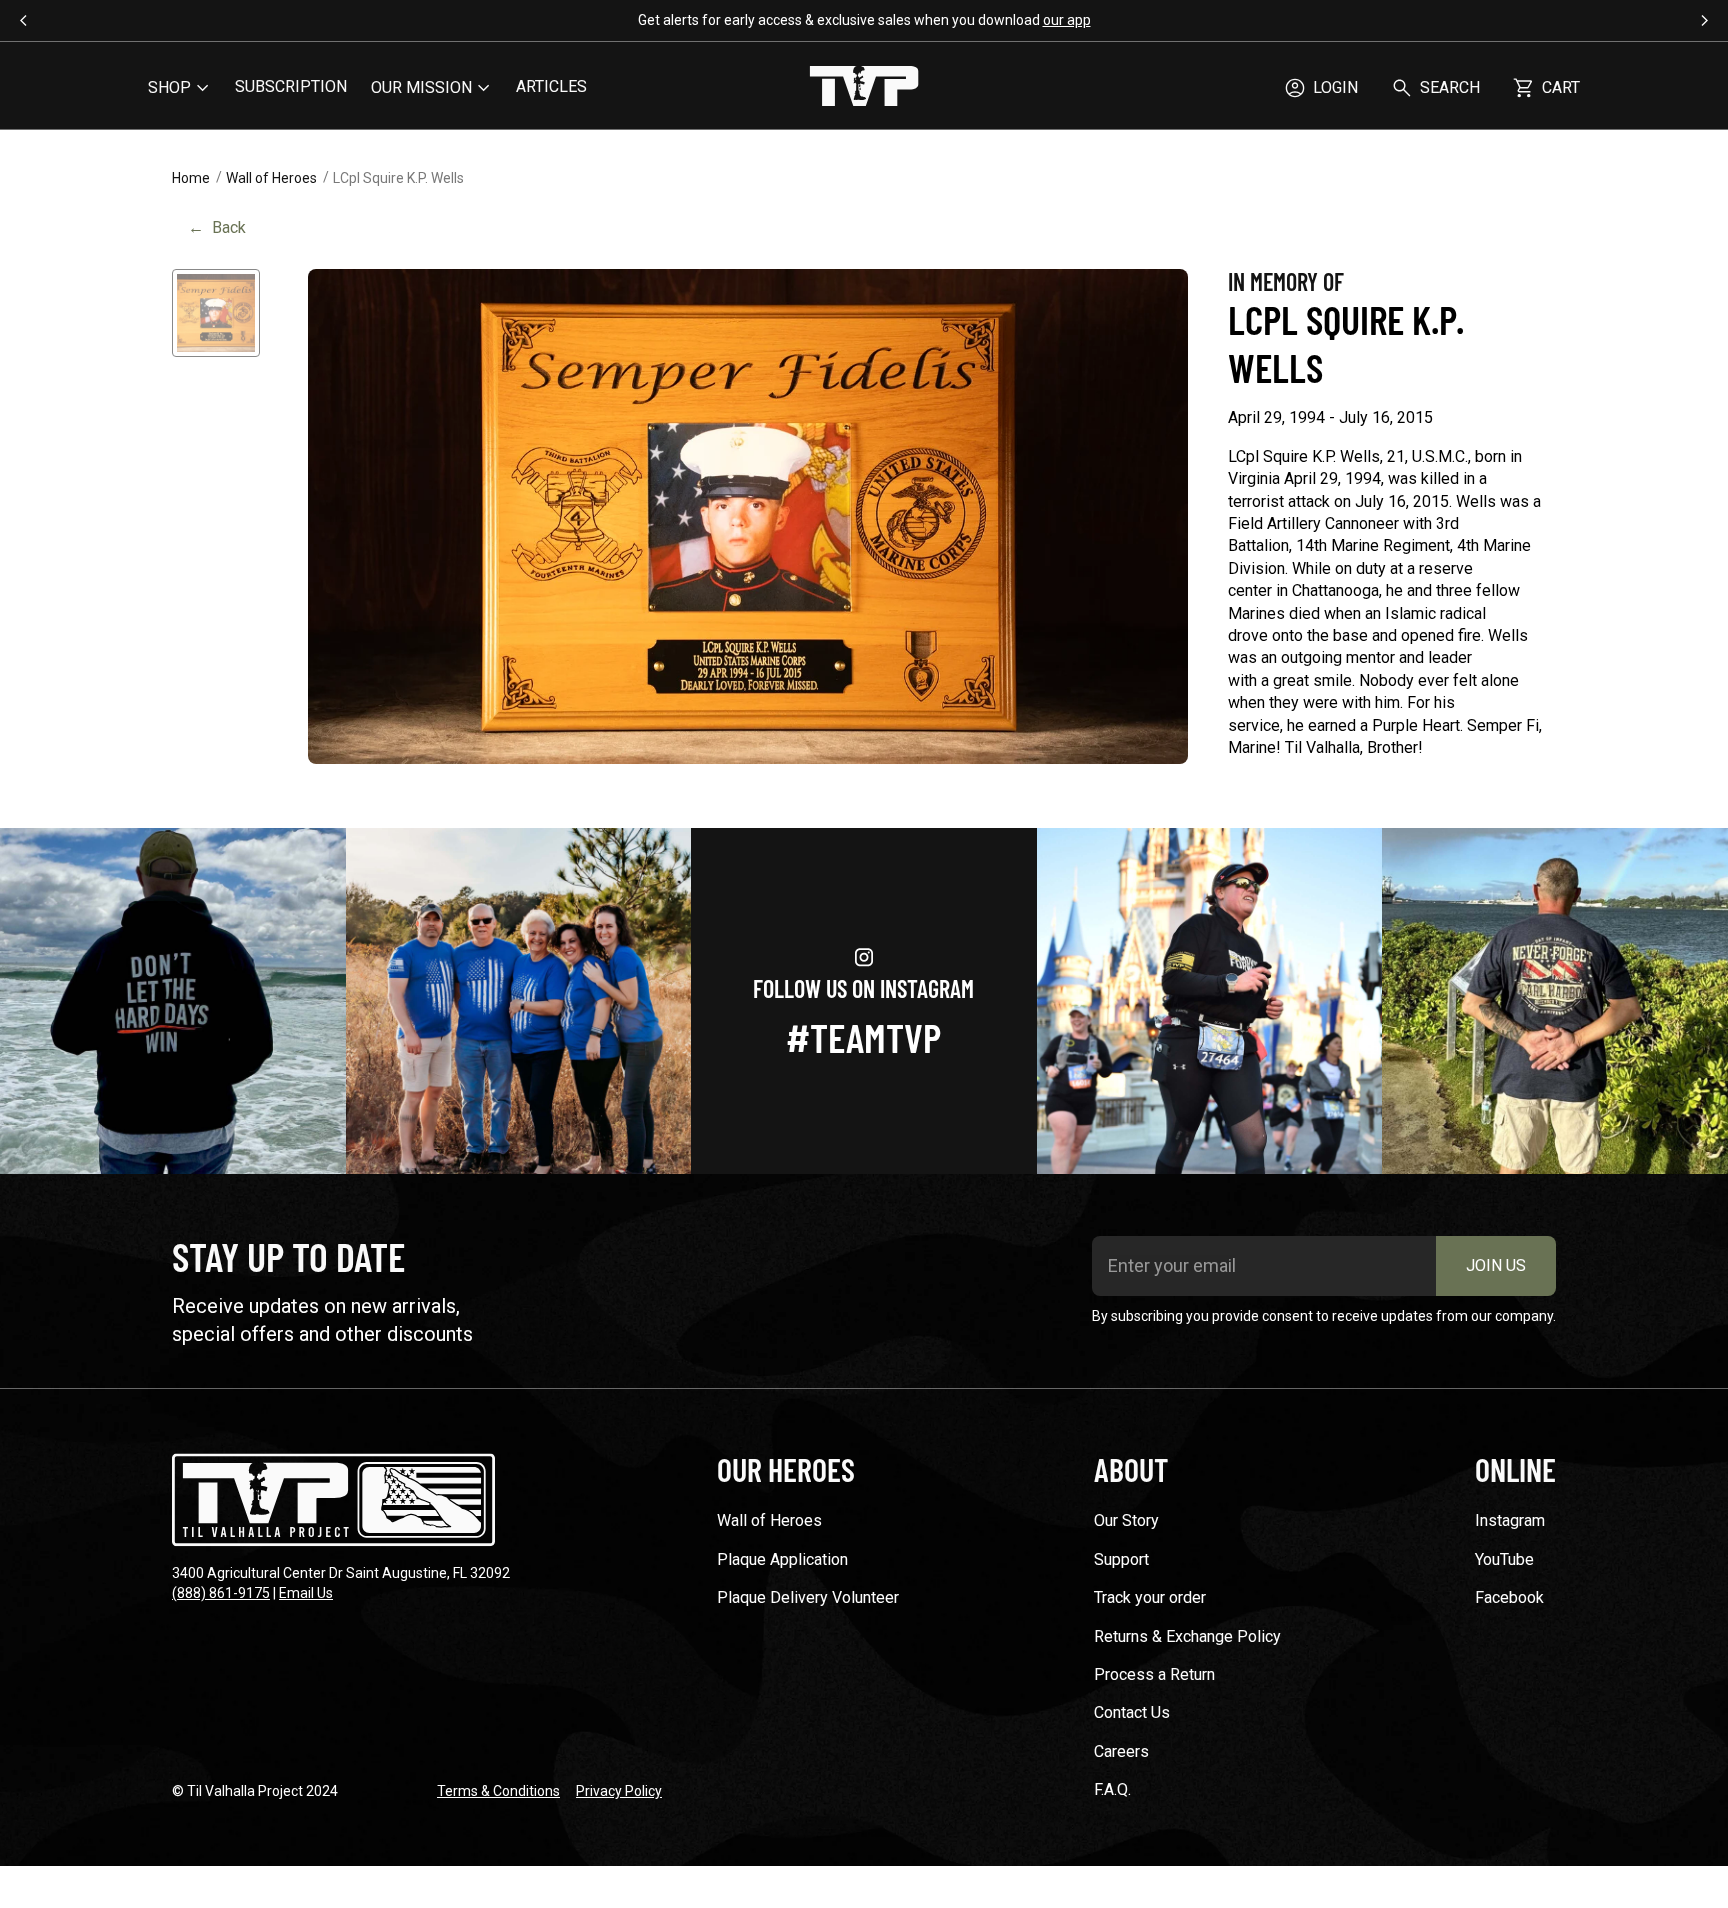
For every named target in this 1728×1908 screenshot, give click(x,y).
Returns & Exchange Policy (1187, 1636)
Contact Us (1132, 1712)
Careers (1121, 1751)
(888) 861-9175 (221, 1593)
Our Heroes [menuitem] (786, 1469)
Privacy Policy (619, 1791)
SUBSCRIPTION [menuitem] (291, 86)
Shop (169, 87)
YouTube (1504, 1559)
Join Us (1496, 1265)
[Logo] (864, 88)
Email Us (306, 1593)
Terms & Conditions (498, 1791)
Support (1121, 1559)
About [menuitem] (1131, 1469)
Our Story (1126, 1520)
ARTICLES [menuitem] (551, 86)
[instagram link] (173, 1001)
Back (217, 227)
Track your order (1150, 1597)
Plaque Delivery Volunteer (808, 1597)
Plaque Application (782, 1559)
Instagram (1510, 1520)
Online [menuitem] (1515, 1469)
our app (1067, 20)
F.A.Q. (1112, 1789)
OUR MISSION (421, 87)
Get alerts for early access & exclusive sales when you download (864, 20)
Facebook (1509, 1597)
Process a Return (1154, 1674)
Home (191, 178)
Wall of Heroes (271, 178)
